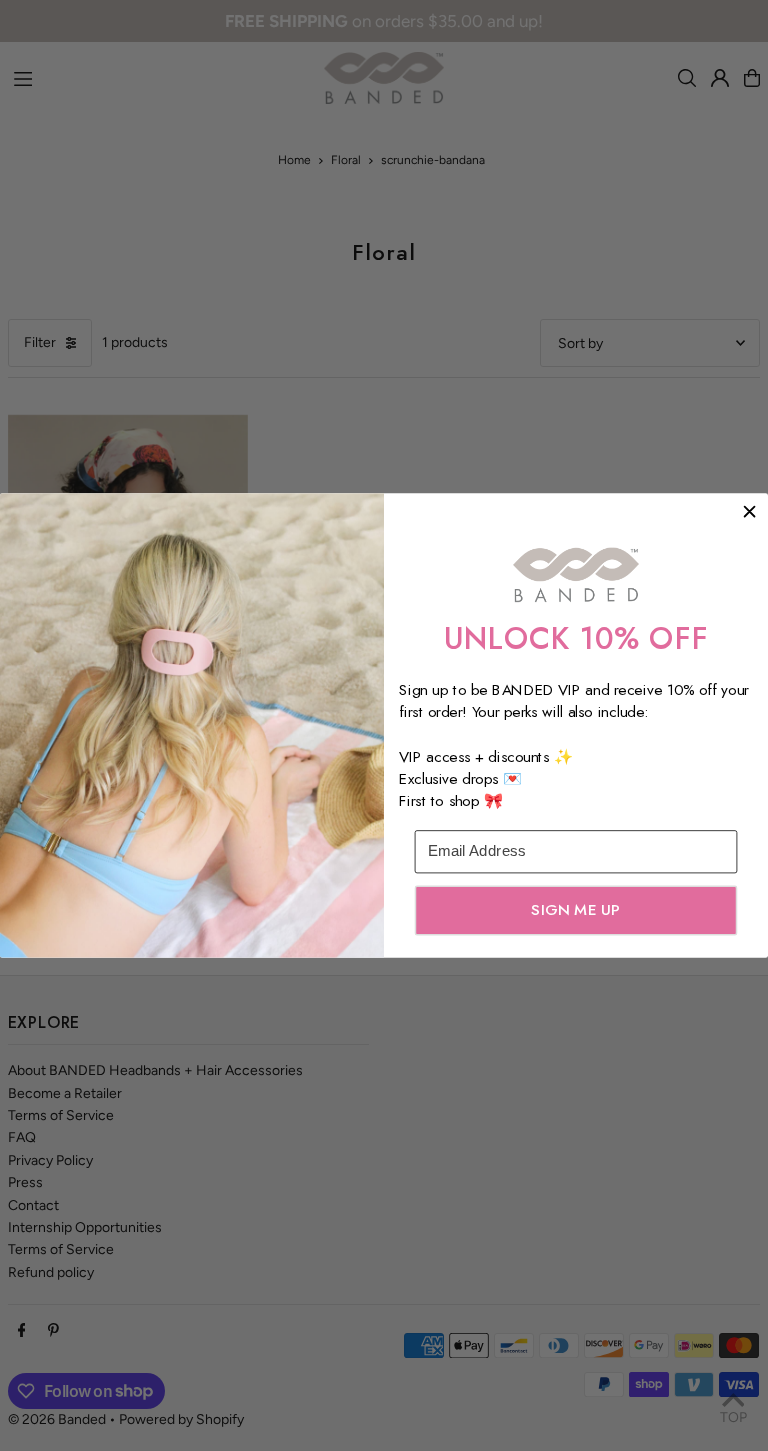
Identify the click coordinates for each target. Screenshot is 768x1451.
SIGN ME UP (575, 910)
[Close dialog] (749, 511)
